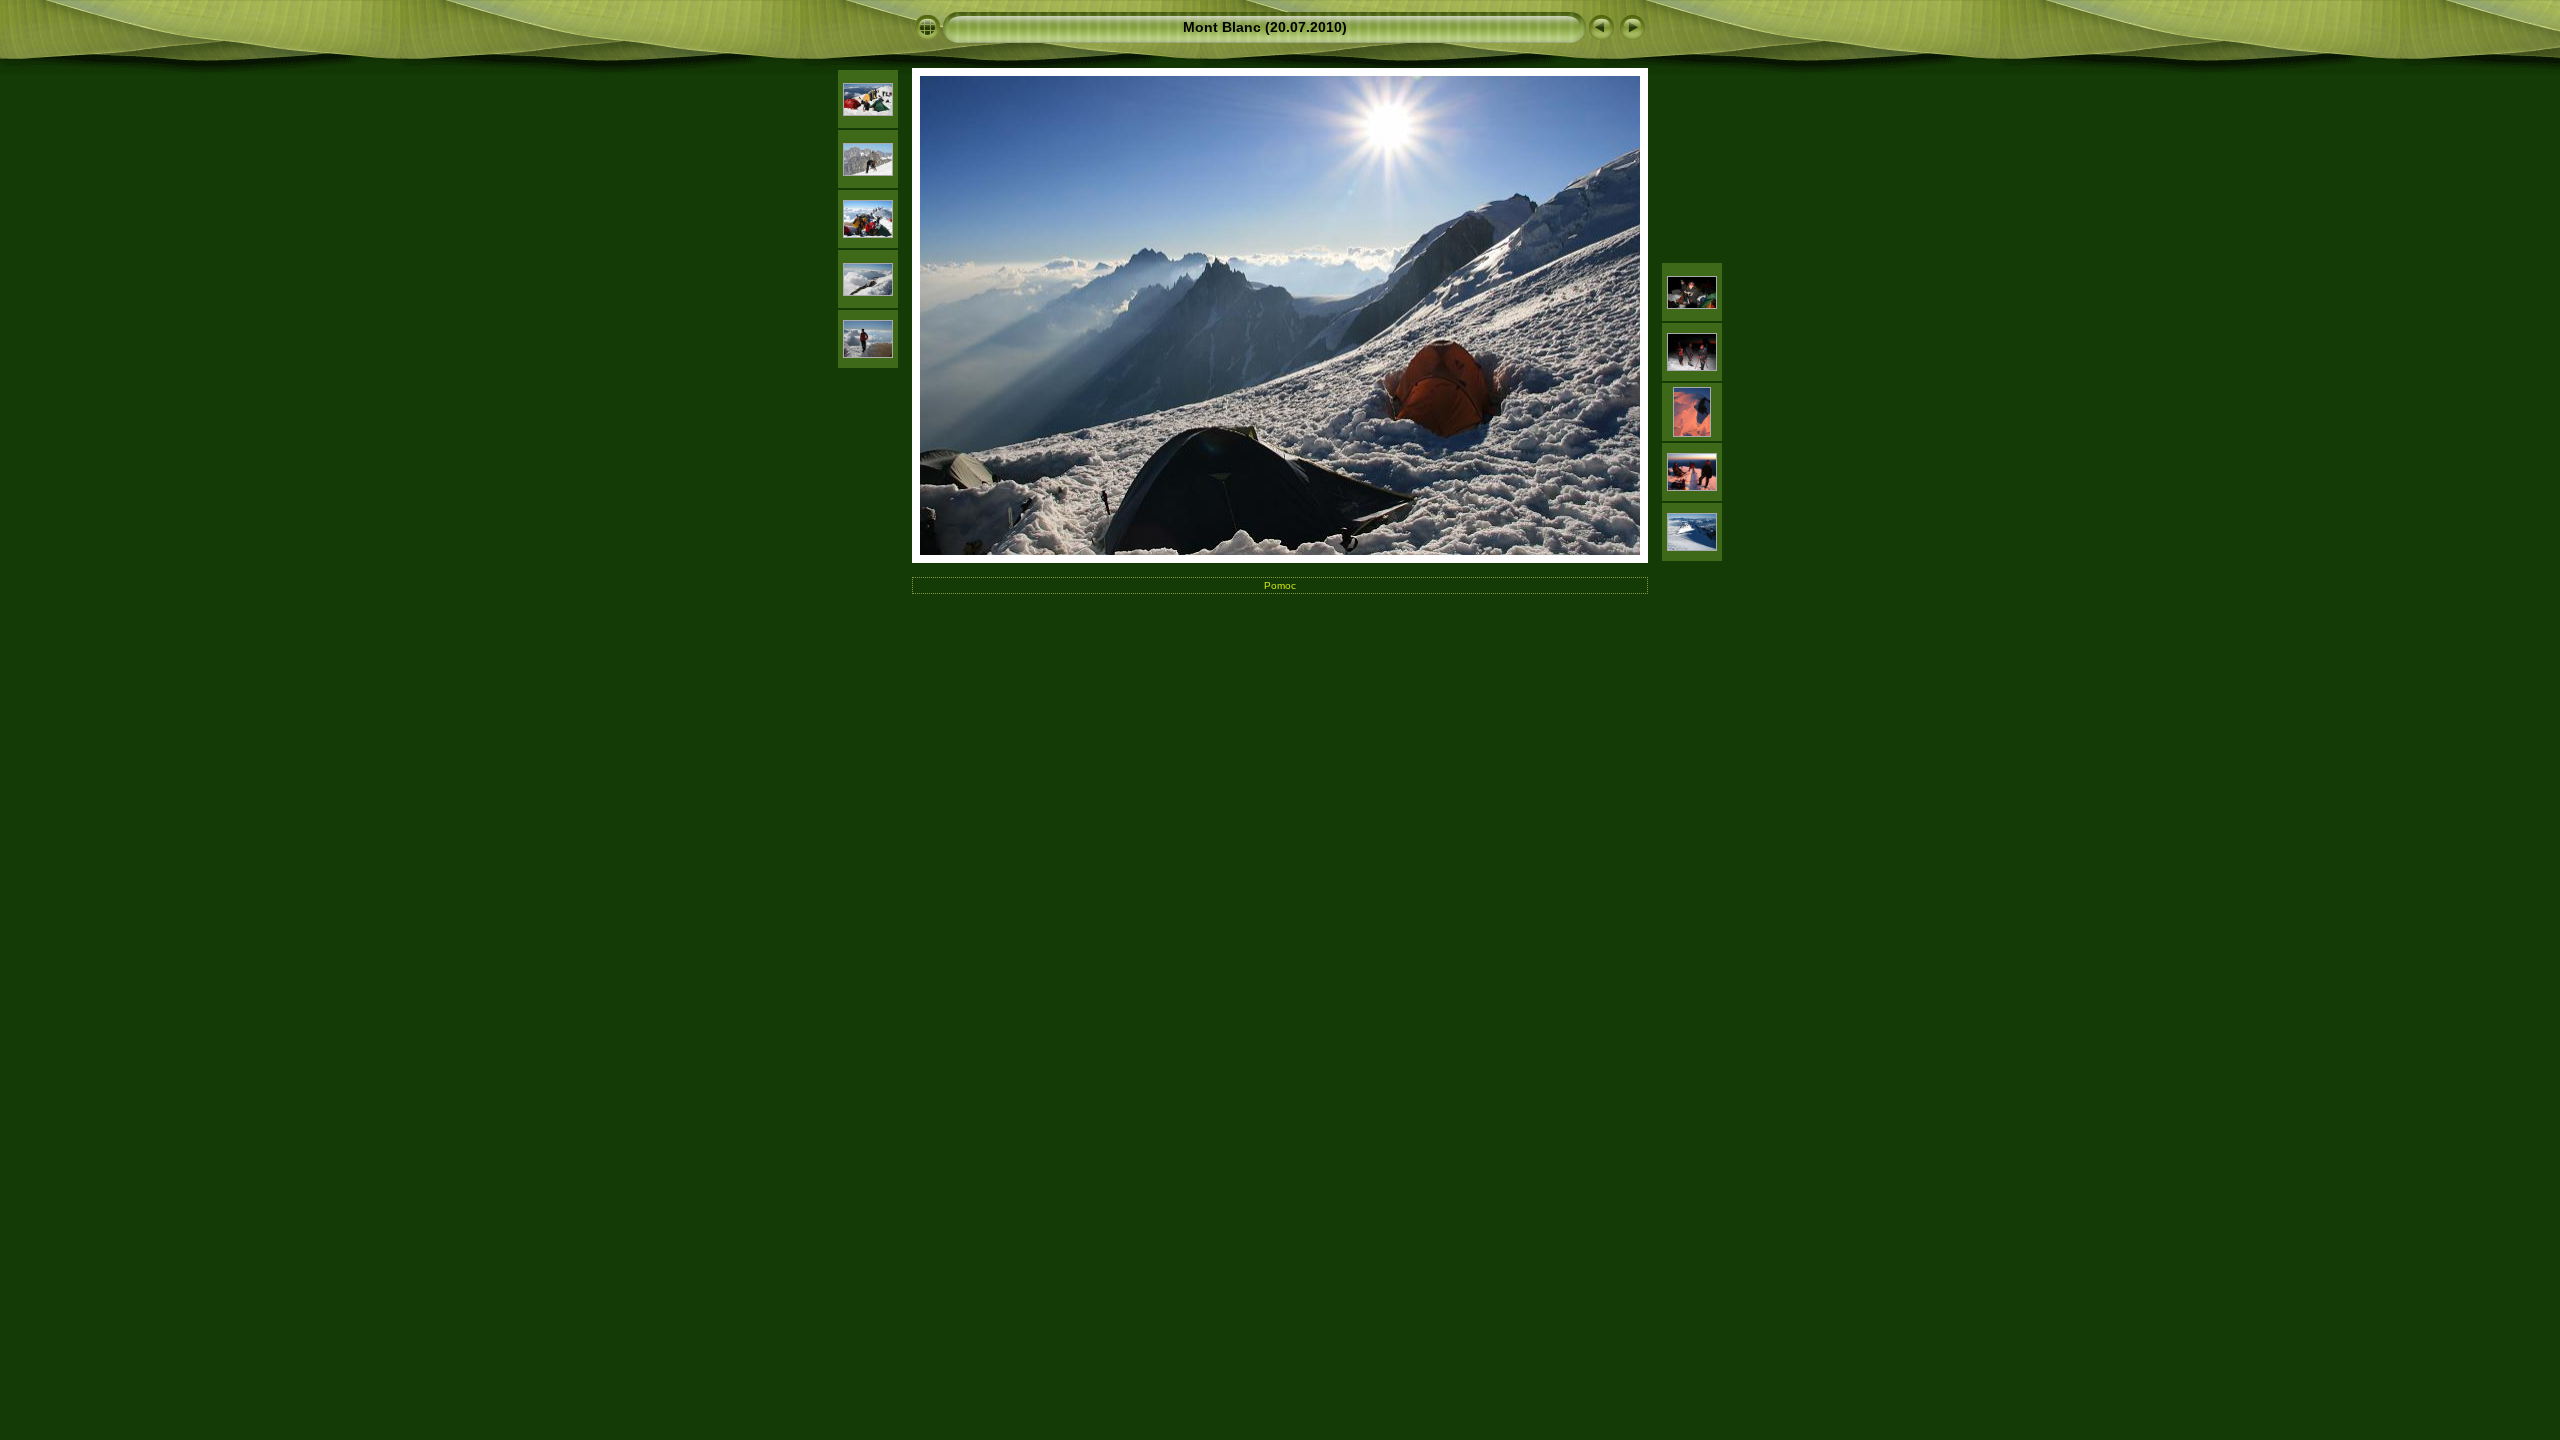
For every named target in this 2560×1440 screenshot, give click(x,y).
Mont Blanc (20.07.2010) (1265, 27)
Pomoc (1280, 585)
